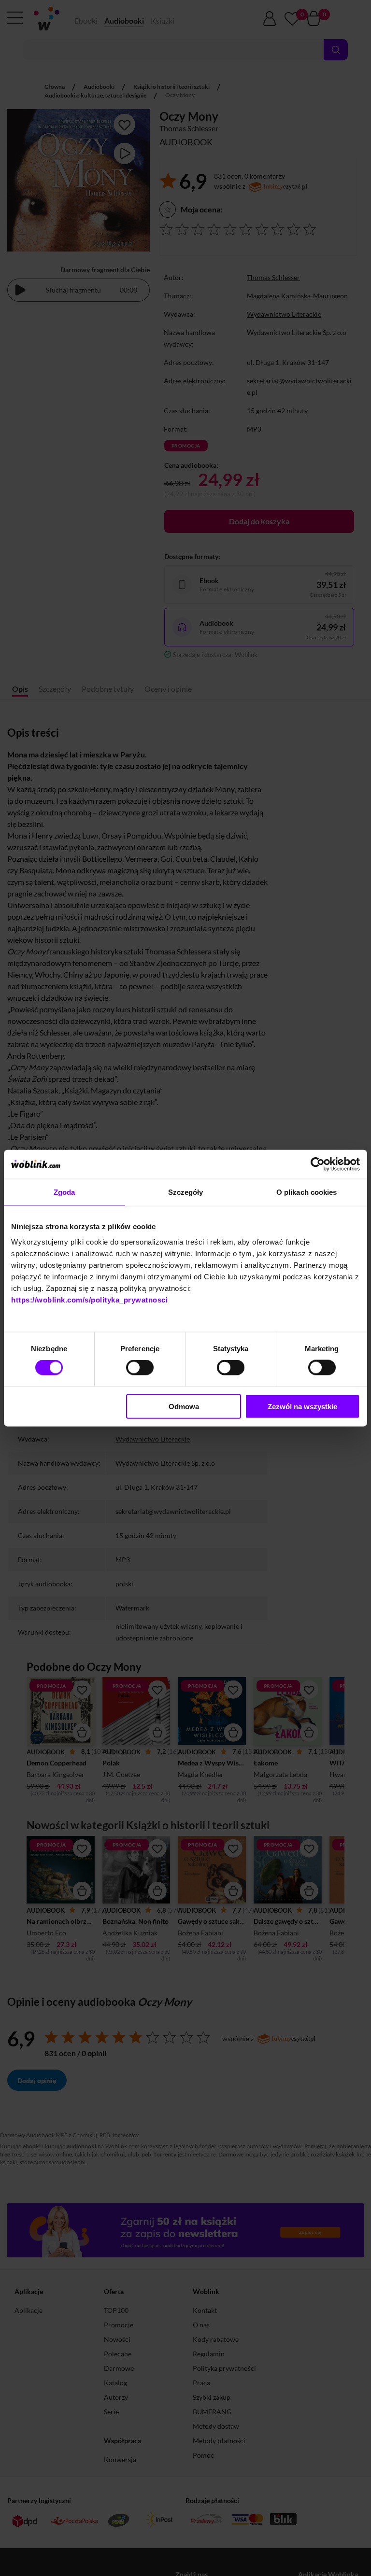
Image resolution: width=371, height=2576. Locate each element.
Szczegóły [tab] (186, 1192)
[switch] (140, 1368)
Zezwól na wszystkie (302, 1406)
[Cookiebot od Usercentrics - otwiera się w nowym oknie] (318, 1164)
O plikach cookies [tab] (307, 1192)
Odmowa (184, 1406)
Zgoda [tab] (64, 1192)
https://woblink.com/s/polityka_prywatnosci (89, 1299)
